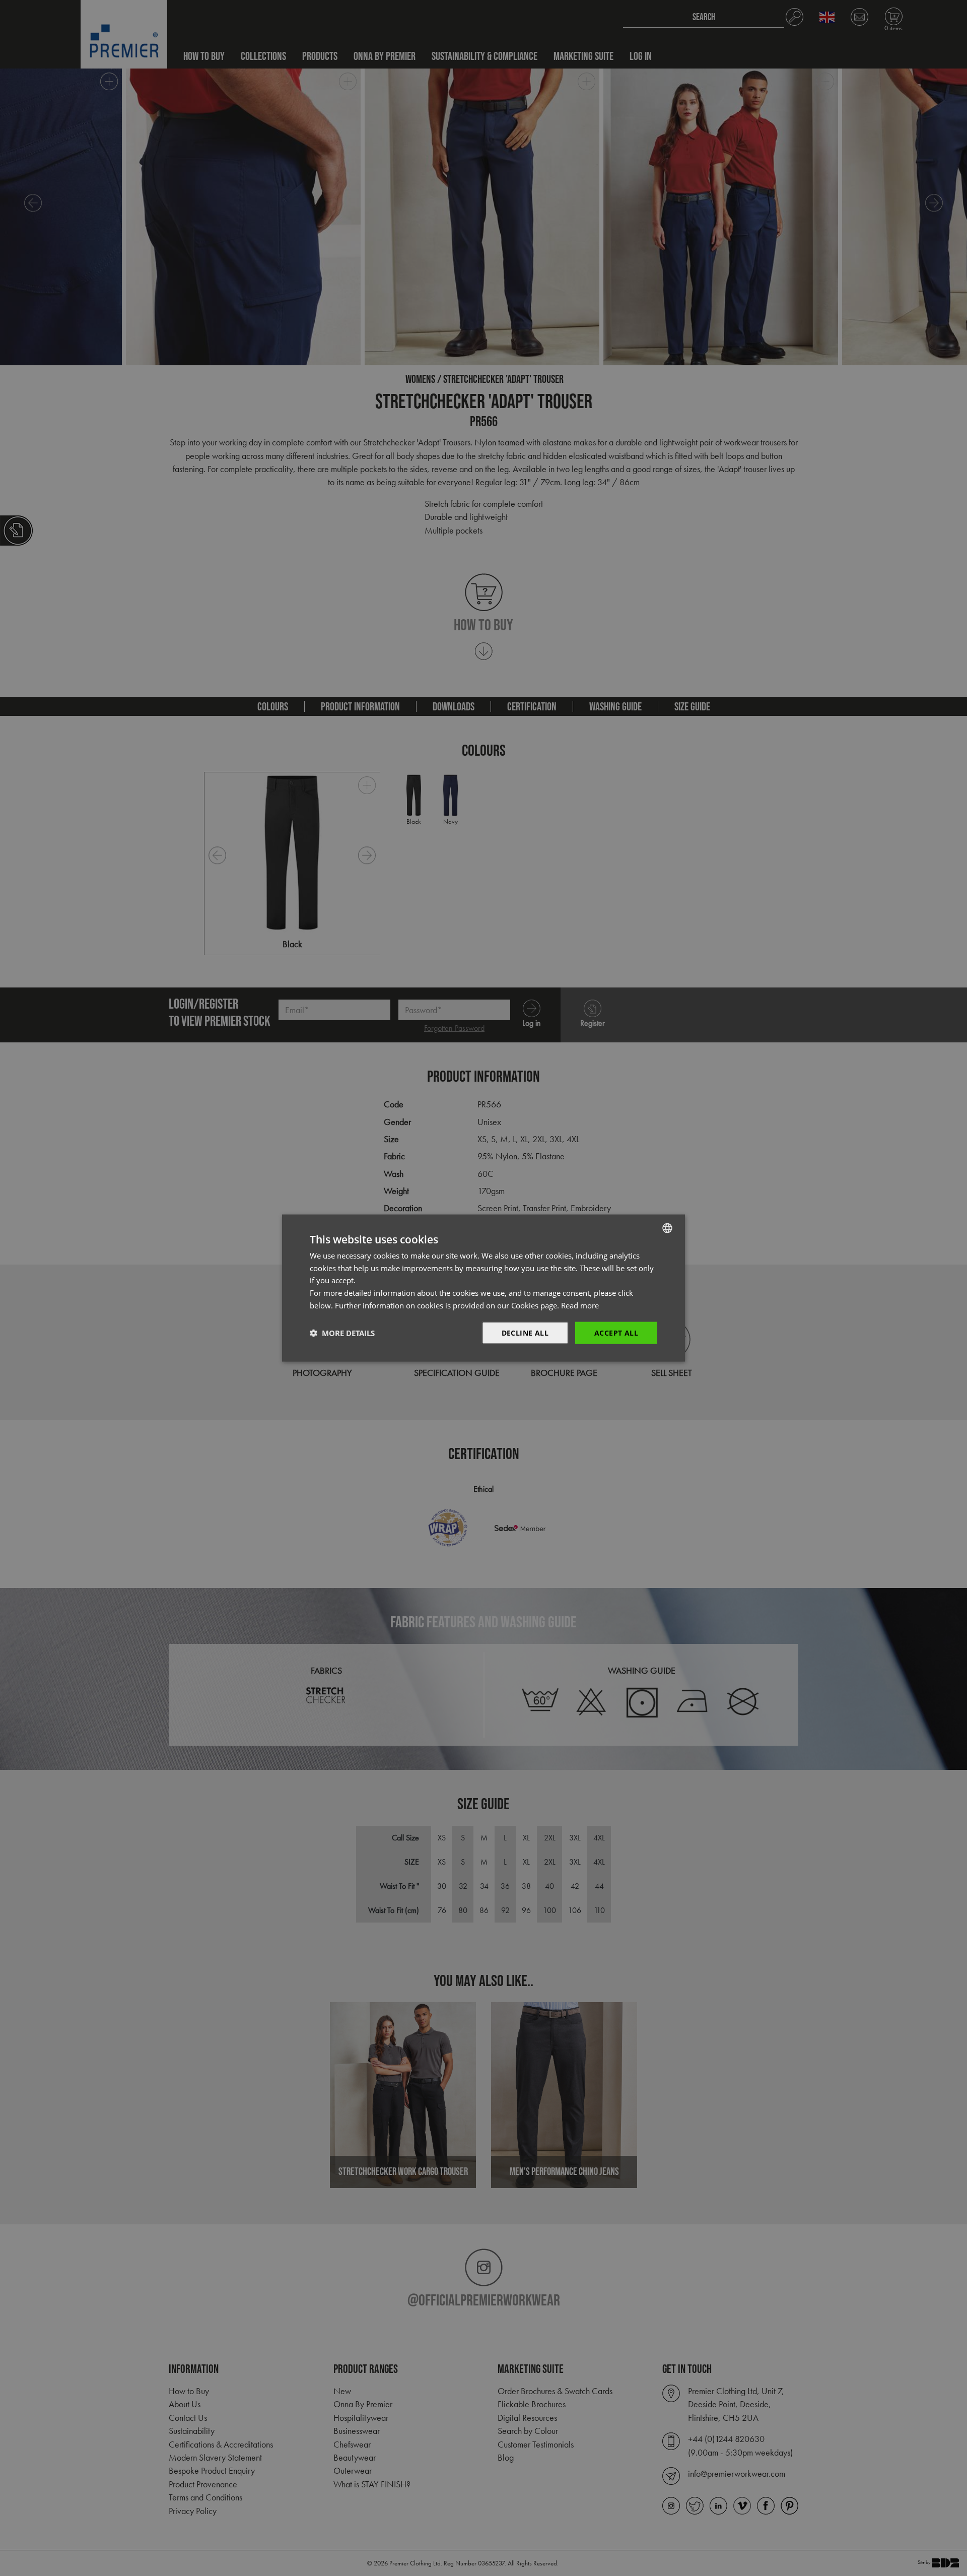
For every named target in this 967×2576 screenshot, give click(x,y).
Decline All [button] (525, 1332)
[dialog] (483, 1288)
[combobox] (667, 1228)
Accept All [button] (616, 1332)
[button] (342, 1333)
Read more (580, 1305)
